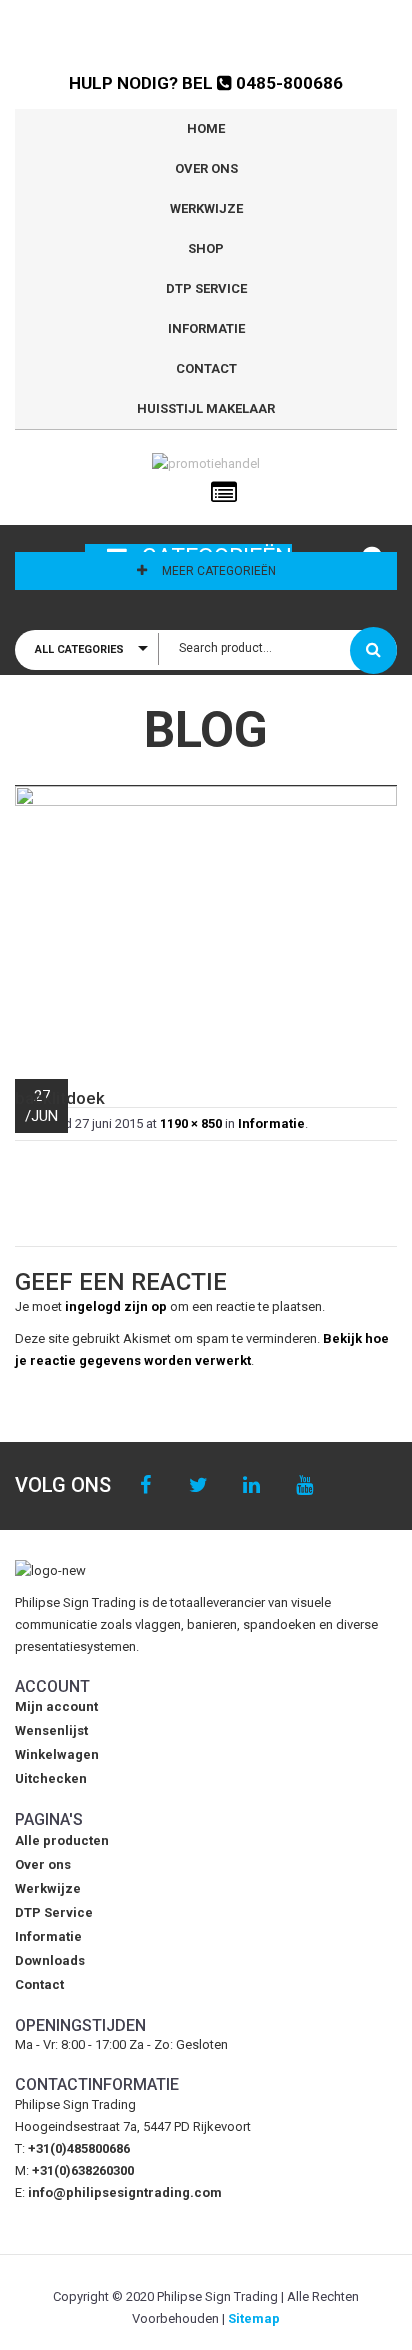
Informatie (206, 328)
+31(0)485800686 (79, 2148)
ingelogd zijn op (116, 1306)
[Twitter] (198, 1485)
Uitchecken (51, 1778)
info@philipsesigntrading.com (125, 2192)
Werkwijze (206, 208)
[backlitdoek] (206, 922)
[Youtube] (304, 1485)
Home (206, 128)
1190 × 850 (191, 1123)
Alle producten (62, 1840)
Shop (206, 248)
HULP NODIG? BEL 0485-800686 (206, 83)
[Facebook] (145, 1485)
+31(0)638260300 (83, 2170)
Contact (206, 368)
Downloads (50, 1960)
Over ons (206, 168)
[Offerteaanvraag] (224, 493)
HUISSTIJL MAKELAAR (206, 408)
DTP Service (206, 288)
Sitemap (254, 2318)
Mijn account (56, 1706)
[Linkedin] (251, 1485)
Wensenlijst (51, 1730)
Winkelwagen (57, 1754)
